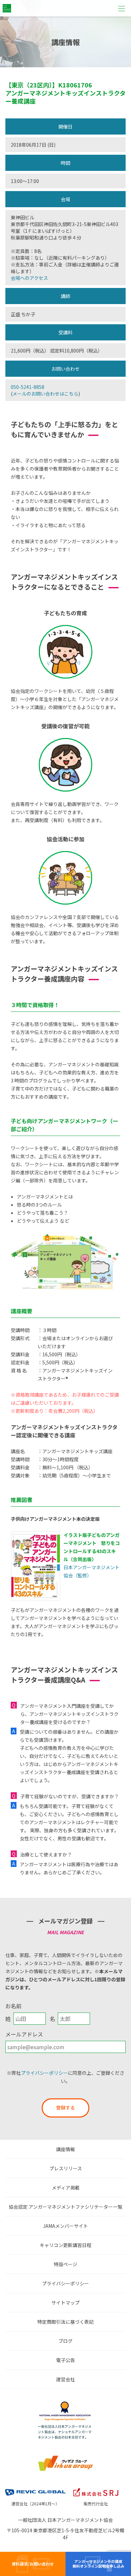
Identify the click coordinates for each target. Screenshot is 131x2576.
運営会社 (65, 2379)
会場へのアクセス (29, 278)
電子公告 (65, 2360)
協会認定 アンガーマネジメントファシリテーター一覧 (65, 2207)
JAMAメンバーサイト (65, 2226)
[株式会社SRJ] (96, 2488)
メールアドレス (24, 2034)
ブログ (65, 2341)
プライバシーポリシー (44, 2073)
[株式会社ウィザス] (65, 2457)
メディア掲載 (66, 2187)
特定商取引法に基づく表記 (65, 2322)
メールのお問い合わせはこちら (45, 394)
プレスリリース (66, 2168)
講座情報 (65, 2149)
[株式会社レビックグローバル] (35, 2488)
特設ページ (65, 2264)
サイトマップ (65, 2303)
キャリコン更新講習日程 (65, 2245)
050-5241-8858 (28, 387)
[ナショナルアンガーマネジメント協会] (65, 2403)
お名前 (13, 2006)
